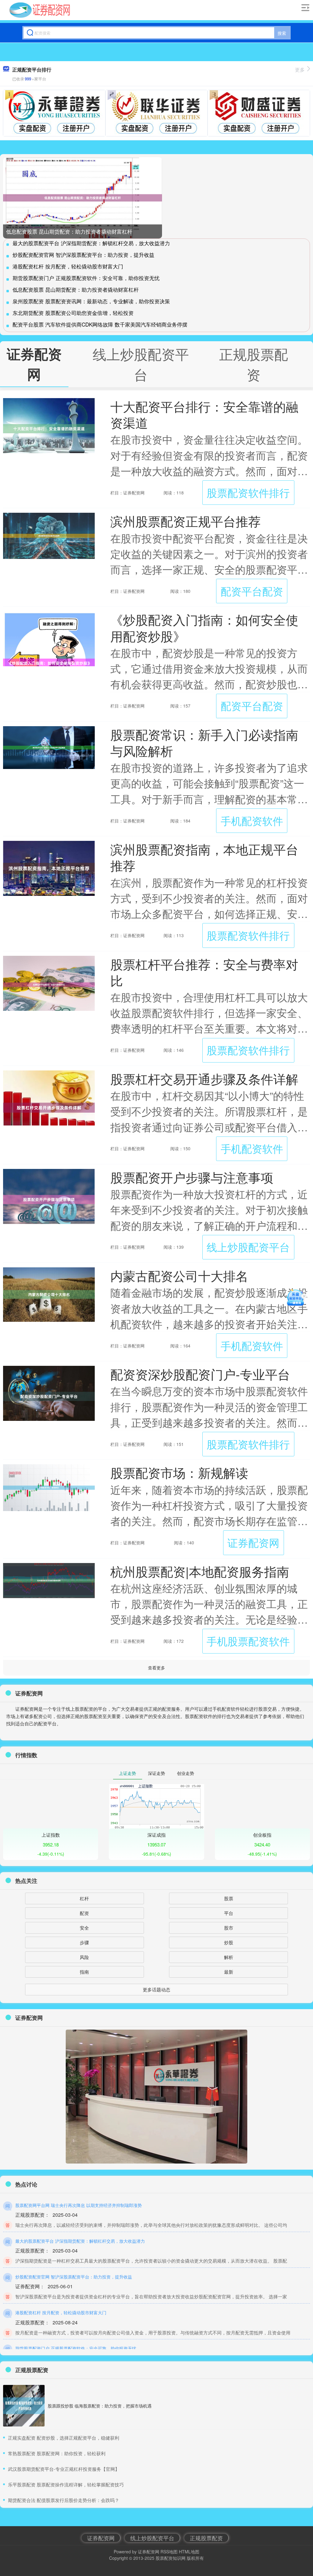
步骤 (84, 1942)
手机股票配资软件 (248, 1641)
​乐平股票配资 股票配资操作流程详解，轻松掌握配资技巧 (66, 2484)
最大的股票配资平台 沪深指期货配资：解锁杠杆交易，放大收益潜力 (91, 243)
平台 (229, 1913)
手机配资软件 (252, 820)
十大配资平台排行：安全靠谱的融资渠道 (204, 414)
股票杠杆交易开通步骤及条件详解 (204, 1079)
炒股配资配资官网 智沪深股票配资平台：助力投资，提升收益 (83, 255)
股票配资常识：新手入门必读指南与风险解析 (204, 742)
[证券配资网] (40, 10)
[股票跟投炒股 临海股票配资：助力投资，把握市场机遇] (24, 2406)
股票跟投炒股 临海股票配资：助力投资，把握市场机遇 (100, 2406)
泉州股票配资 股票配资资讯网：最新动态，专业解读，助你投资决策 (91, 301)
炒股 (229, 1942)
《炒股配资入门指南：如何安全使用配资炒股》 (204, 627)
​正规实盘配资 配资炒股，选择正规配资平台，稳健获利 (64, 2438)
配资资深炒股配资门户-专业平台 (200, 1374)
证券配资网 (253, 1542)
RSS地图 (169, 2552)
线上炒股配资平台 (248, 1247)
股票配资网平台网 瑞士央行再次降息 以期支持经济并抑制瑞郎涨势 (79, 2205)
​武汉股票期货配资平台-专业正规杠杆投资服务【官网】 (64, 2469)
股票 (229, 1898)
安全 (84, 1928)
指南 (84, 1972)
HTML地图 (189, 2552)
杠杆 (84, 1898)
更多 (300, 70)
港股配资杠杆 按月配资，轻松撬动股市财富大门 (68, 266)
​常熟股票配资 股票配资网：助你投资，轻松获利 (57, 2453)
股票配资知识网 (171, 2558)
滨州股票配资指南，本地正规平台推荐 (204, 857)
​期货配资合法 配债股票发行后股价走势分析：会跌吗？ (64, 2500)
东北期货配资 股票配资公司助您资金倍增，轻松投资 (73, 313)
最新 (229, 1972)
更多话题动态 (156, 1989)
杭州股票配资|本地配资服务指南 (200, 1571)
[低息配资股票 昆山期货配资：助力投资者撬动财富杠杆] (83, 198)
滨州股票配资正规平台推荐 (186, 521)
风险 (84, 1957)
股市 (229, 1928)
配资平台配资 (252, 591)
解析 (229, 1957)
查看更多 (156, 1668)
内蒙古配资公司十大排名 (179, 1275)
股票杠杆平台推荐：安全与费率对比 (204, 972)
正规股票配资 (206, 2538)
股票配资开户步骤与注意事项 (192, 1177)
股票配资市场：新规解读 (179, 1472)
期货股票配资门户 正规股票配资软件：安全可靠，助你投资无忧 (86, 278)
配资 (84, 1913)
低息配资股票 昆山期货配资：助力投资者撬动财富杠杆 (69, 231)
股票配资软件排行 (248, 492)
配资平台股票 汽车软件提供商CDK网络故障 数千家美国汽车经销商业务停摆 (100, 324)
